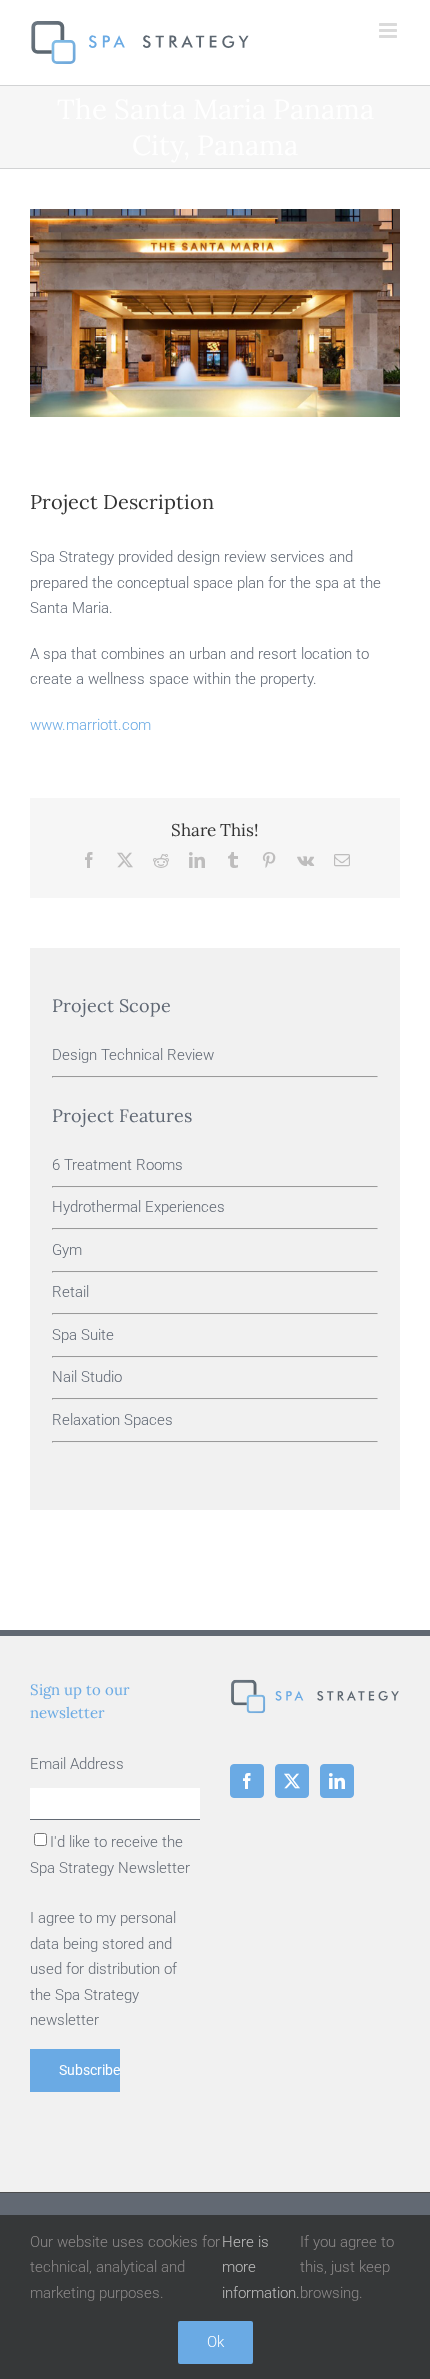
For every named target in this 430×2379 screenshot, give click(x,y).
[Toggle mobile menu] (389, 30)
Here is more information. (261, 2267)
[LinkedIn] (337, 1781)
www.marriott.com (90, 725)
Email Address (77, 1764)
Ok (215, 2342)
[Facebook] (247, 1781)
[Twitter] (292, 1781)
